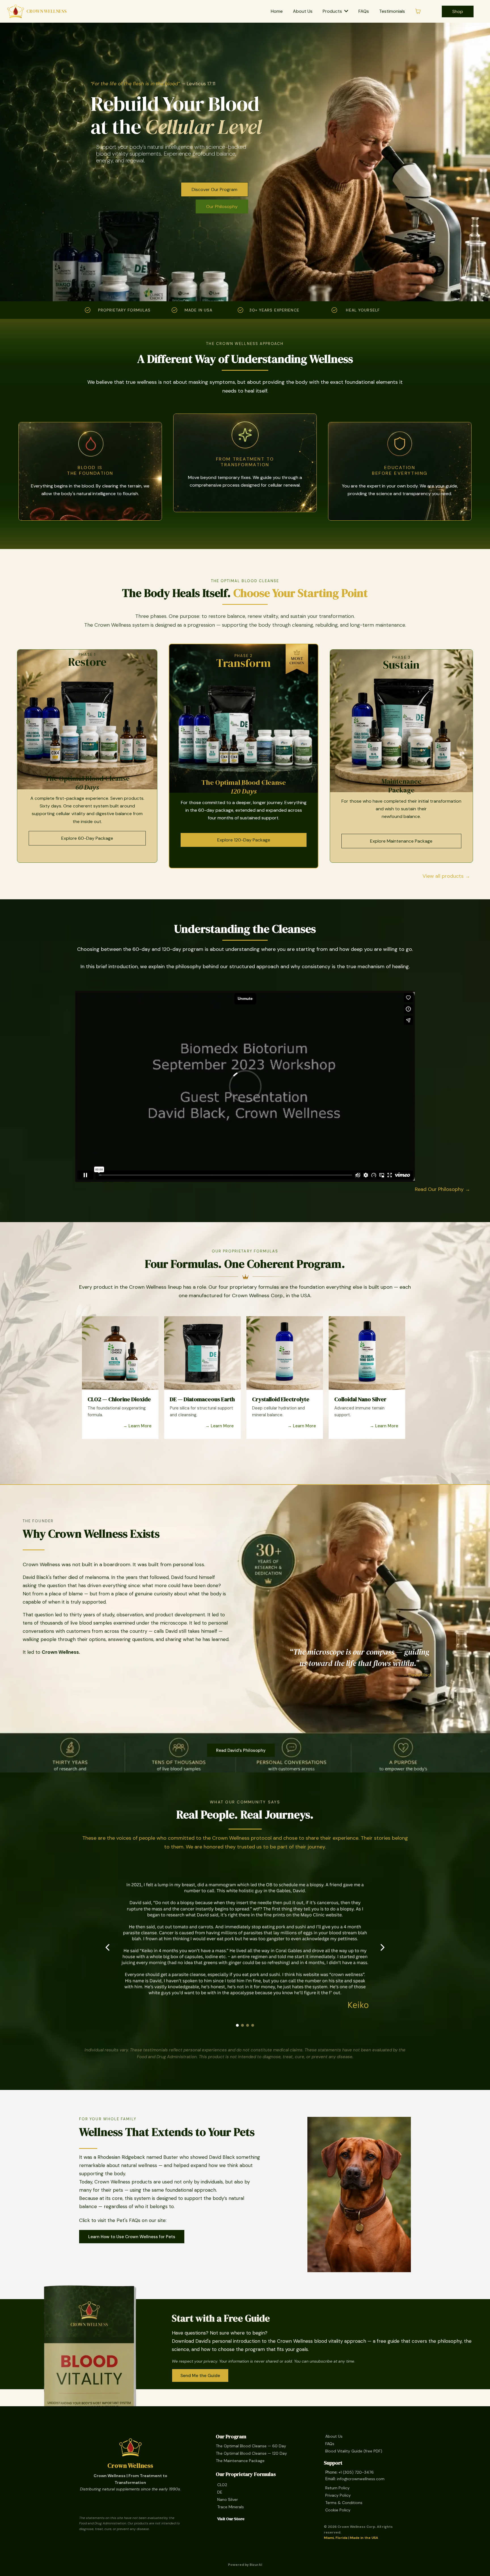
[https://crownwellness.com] (130, 2447)
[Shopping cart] (418, 11)
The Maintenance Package (240, 2461)
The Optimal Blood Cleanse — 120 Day (251, 2453)
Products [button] (333, 11)
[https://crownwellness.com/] (16, 11)
